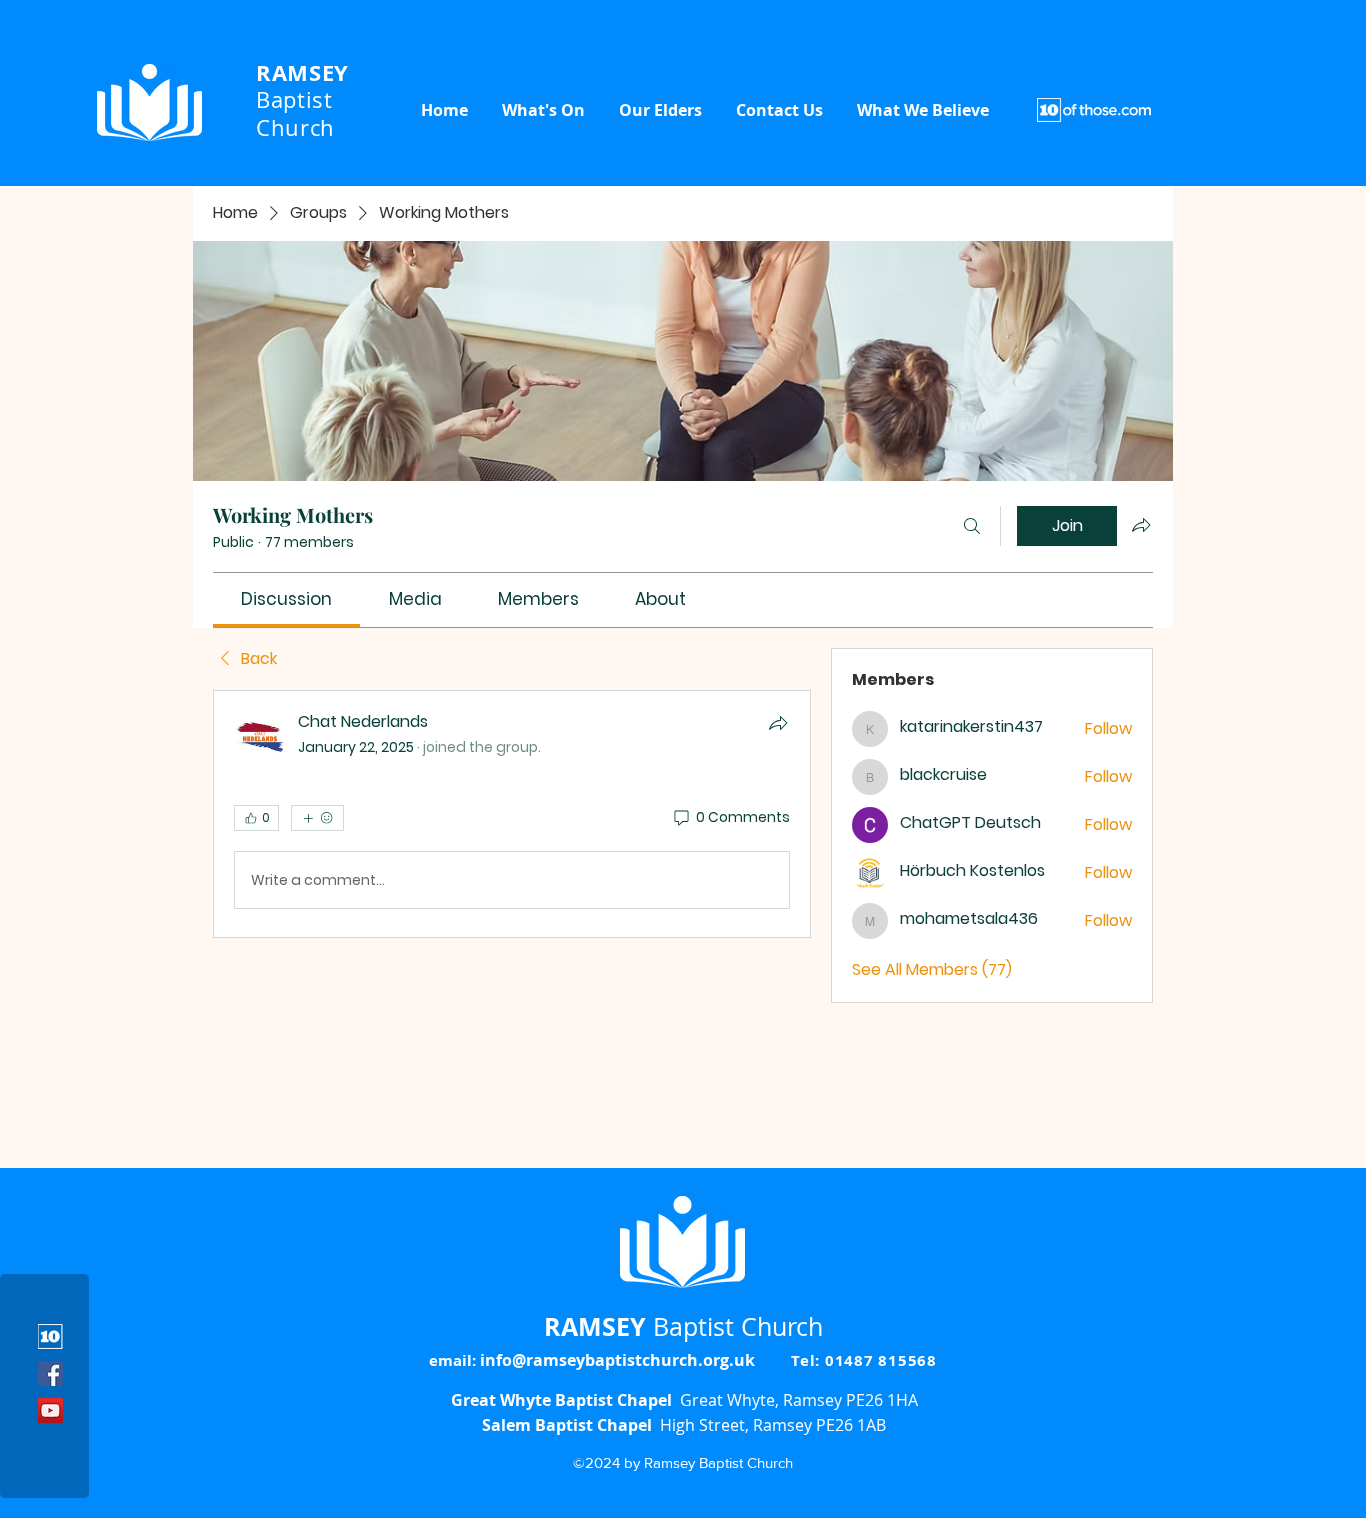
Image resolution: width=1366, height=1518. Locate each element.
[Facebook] (50, 1373)
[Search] (972, 526)
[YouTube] (50, 1410)
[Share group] (1141, 525)
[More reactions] (317, 818)
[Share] (778, 723)
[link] (286, 599)
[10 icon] (50, 1336)
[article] (512, 814)
